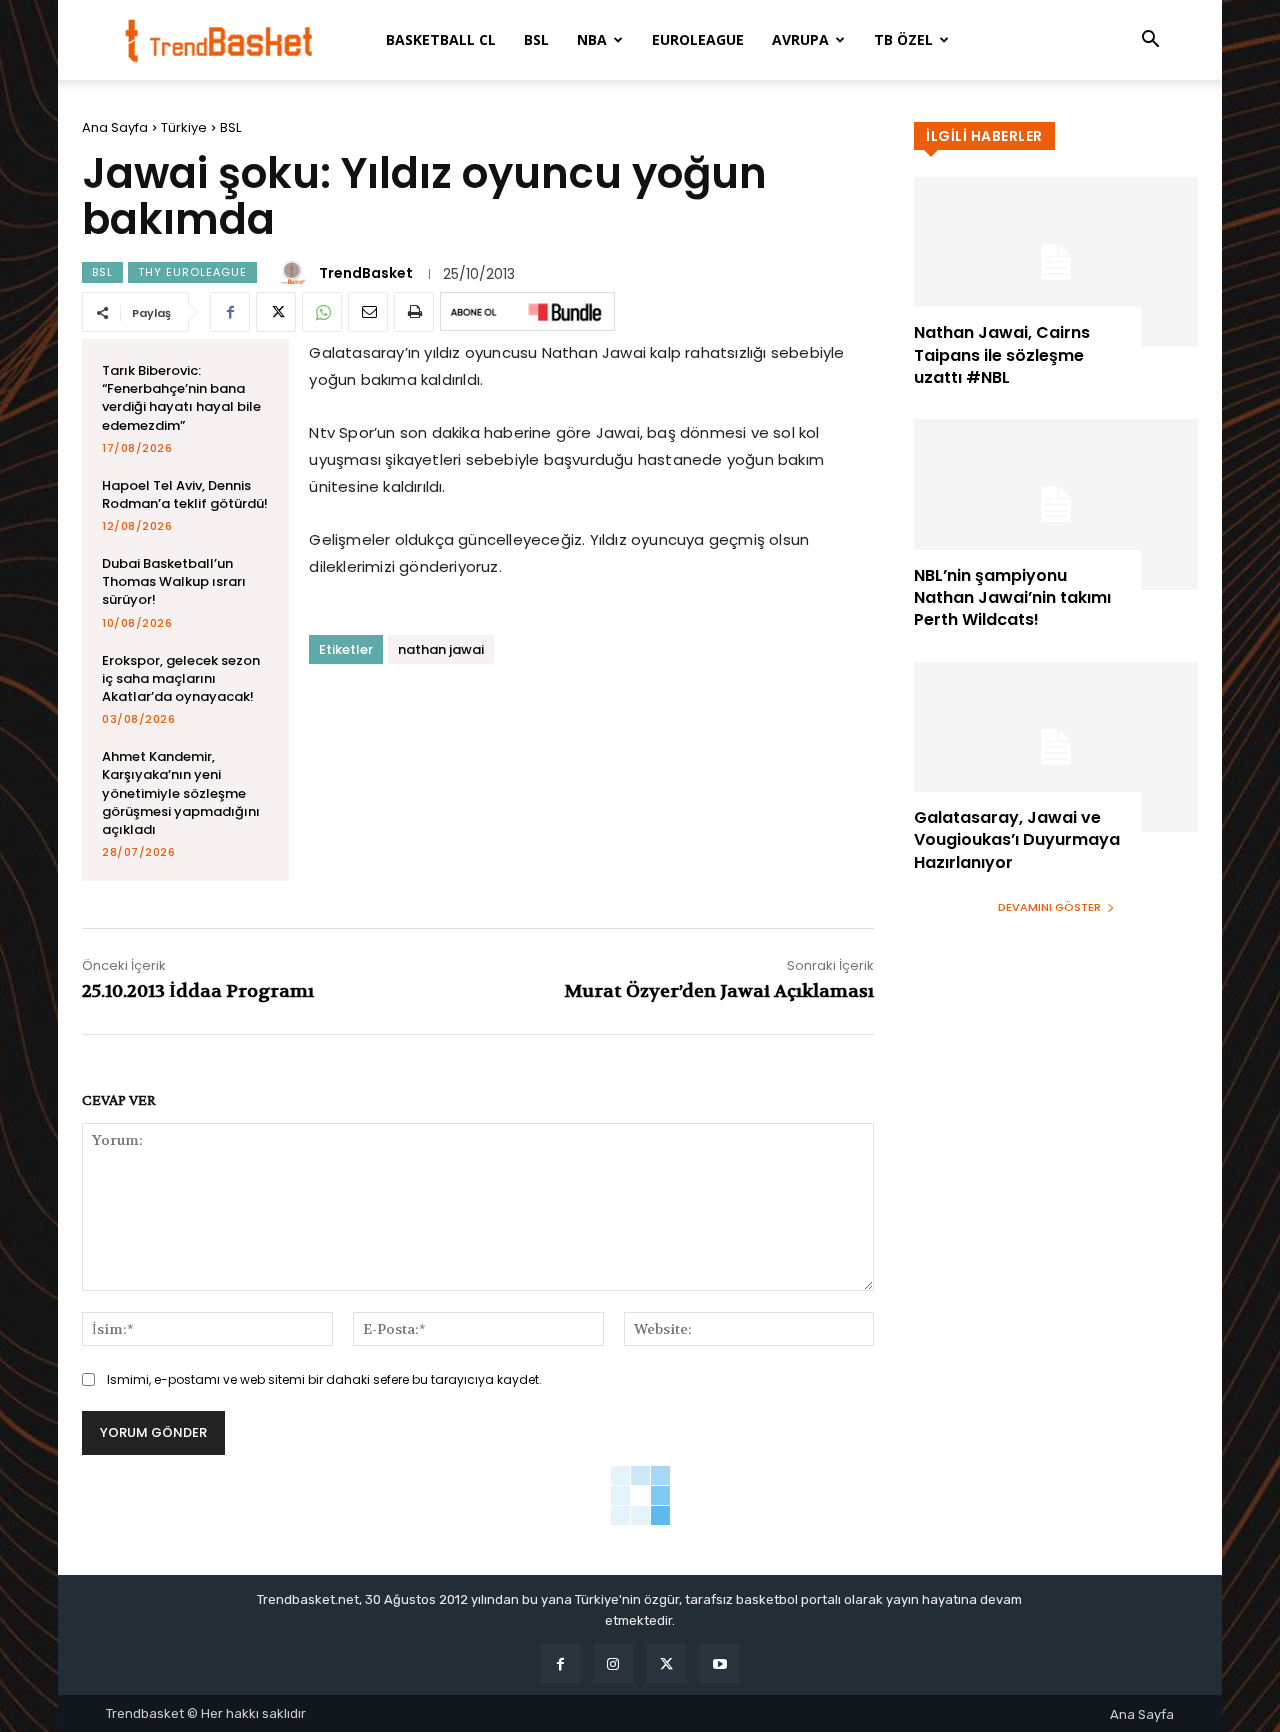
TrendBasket (366, 273)
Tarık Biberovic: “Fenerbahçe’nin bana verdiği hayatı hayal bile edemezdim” (181, 398)
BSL (536, 39)
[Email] (368, 312)
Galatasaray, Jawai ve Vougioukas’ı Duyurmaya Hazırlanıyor (1017, 840)
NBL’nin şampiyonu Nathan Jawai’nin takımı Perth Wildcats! (1012, 598)
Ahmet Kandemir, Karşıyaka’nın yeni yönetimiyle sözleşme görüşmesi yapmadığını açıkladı (181, 793)
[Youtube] (719, 1663)
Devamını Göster (1049, 907)
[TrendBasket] (295, 273)
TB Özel (903, 39)
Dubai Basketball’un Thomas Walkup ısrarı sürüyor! (174, 581)
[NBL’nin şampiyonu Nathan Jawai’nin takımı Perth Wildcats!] (1056, 504)
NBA (592, 39)
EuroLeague (698, 39)
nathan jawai (441, 649)
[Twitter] (276, 312)
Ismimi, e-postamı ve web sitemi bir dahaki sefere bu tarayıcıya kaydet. (324, 1379)
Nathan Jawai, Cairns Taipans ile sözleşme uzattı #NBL (1002, 355)
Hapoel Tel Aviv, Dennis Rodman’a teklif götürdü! (185, 494)
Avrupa (800, 39)
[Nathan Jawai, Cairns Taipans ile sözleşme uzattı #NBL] (1056, 262)
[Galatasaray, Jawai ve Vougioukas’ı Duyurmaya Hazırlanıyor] (1056, 747)
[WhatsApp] (322, 312)
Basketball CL (441, 39)
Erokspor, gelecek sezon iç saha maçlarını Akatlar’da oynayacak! (181, 678)
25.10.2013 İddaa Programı (198, 991)
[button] (1150, 41)
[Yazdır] (414, 312)
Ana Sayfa (115, 127)
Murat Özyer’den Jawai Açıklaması (719, 991)
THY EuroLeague (192, 272)
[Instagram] (613, 1663)
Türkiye (184, 127)
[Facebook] (230, 312)
